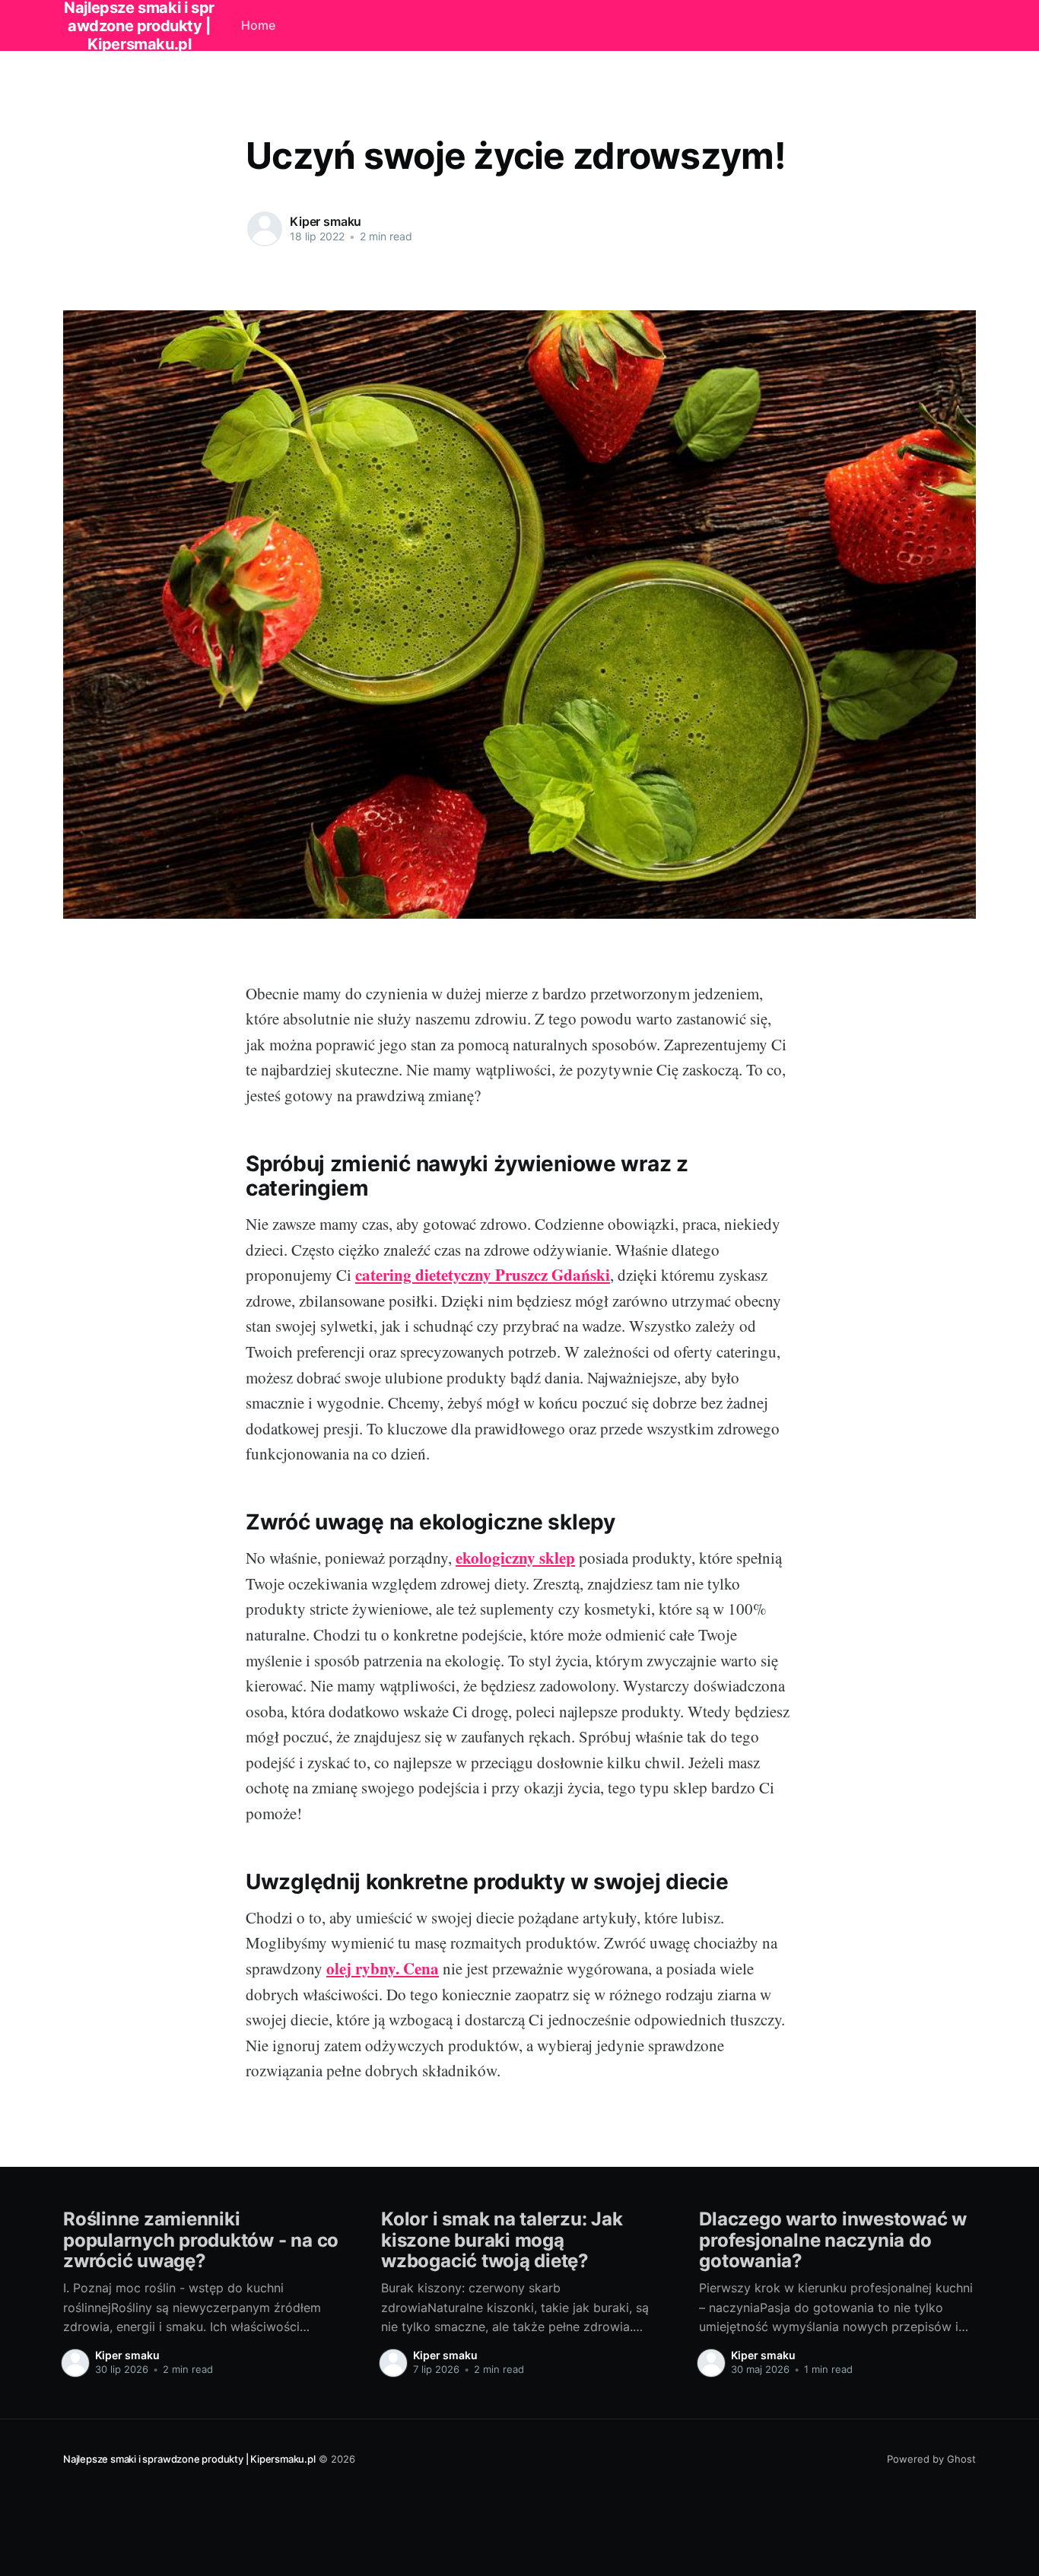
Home (258, 25)
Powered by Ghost (931, 2459)
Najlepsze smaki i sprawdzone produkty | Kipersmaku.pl (189, 2459)
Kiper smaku (326, 221)
